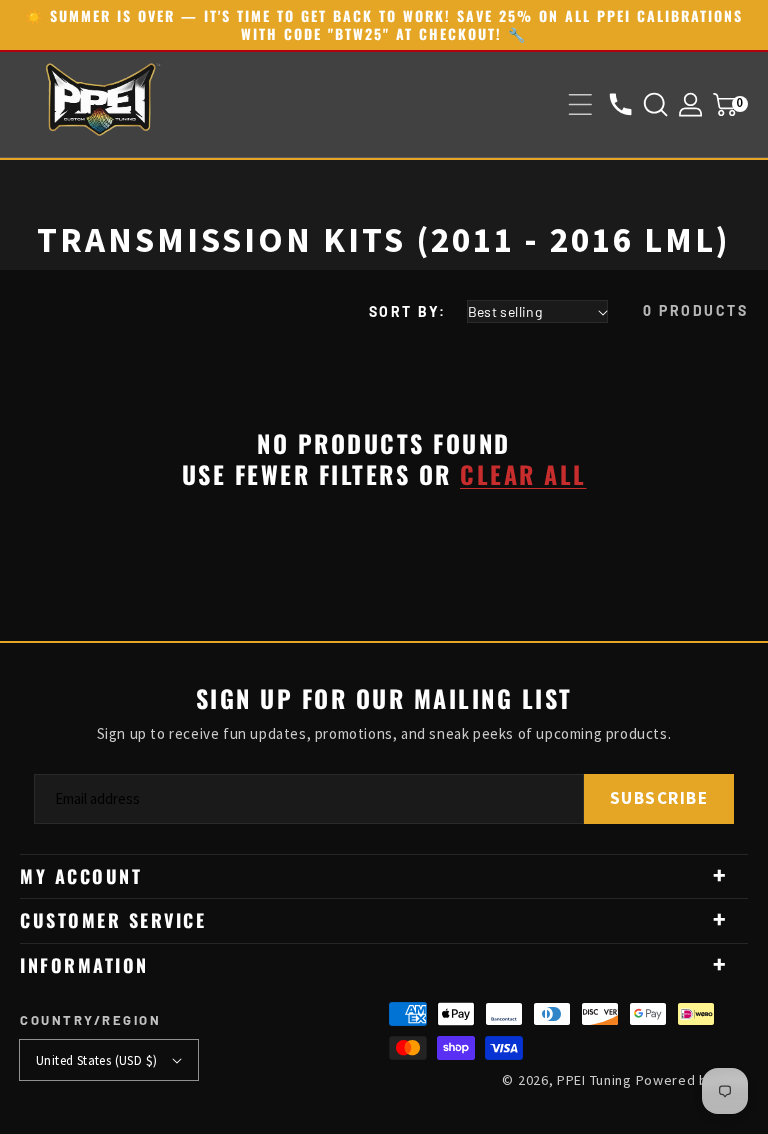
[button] (580, 104)
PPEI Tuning (594, 1080)
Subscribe (659, 798)
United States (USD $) (96, 1060)
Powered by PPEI (692, 1080)
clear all (523, 474)
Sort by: (408, 311)
